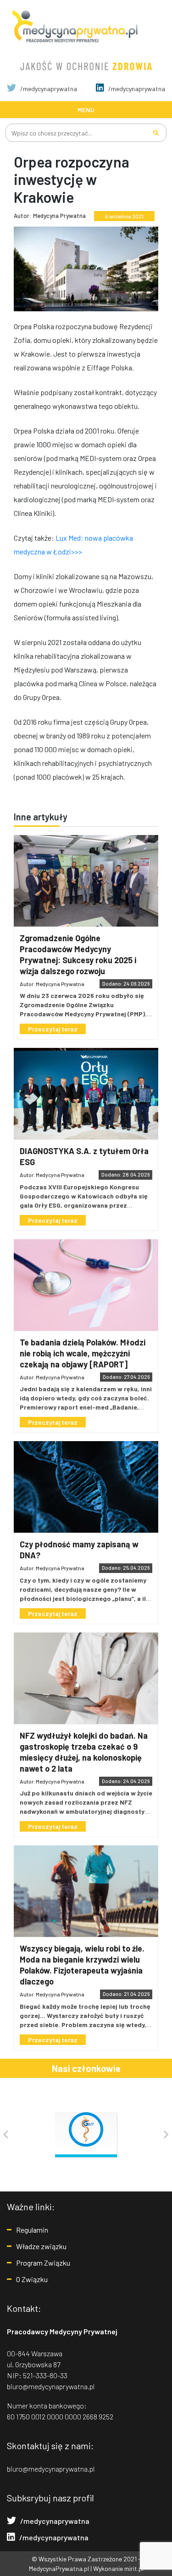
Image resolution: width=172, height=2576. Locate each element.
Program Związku (43, 2263)
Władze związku (41, 2246)
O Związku (32, 2279)
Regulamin (32, 2230)
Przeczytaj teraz (53, 1029)
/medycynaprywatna (48, 89)
